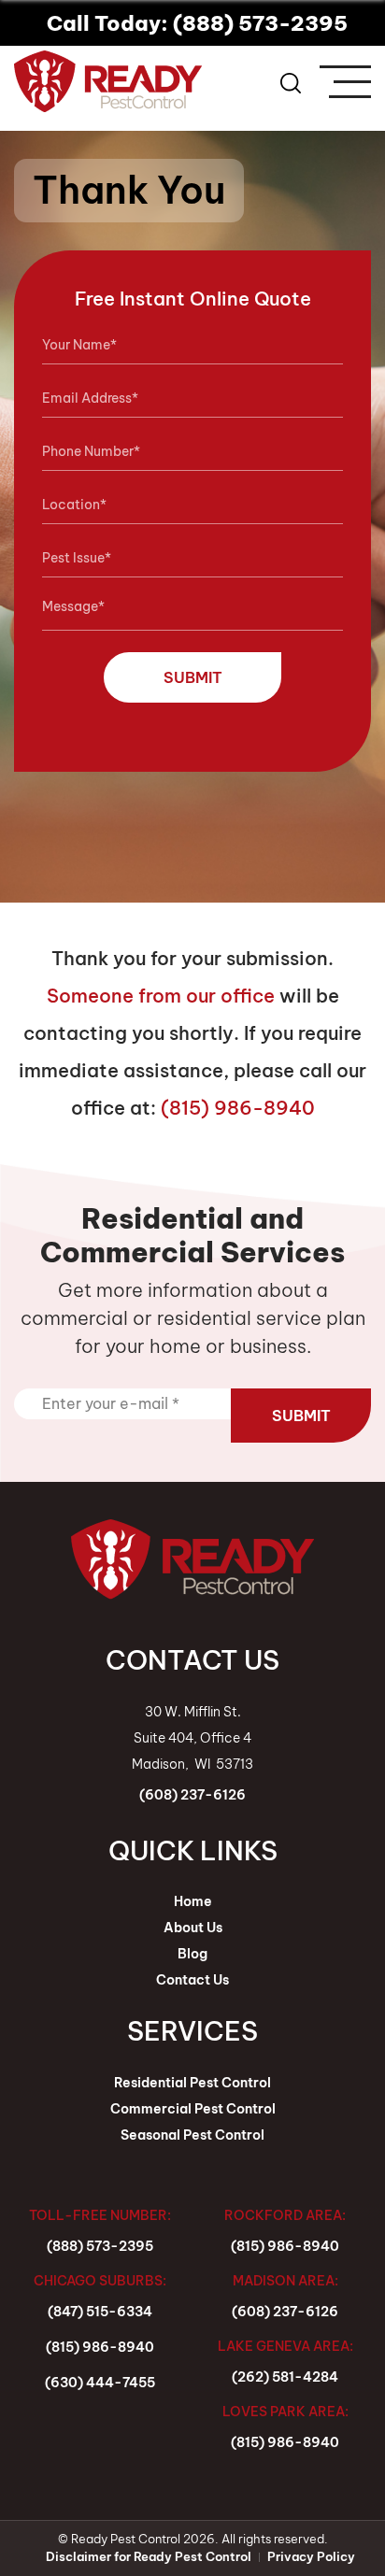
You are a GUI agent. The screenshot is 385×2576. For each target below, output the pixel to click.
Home (193, 1901)
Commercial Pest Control (193, 2109)
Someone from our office (161, 996)
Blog (192, 1954)
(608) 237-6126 (285, 2312)
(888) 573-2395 (100, 2246)
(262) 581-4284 (285, 2377)
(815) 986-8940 (238, 1108)
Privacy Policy (311, 2556)
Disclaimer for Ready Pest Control (149, 2556)
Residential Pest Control (192, 2083)
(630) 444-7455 (100, 2383)
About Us (193, 1928)
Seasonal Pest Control (192, 2135)
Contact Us (192, 1980)
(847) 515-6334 (100, 2312)
